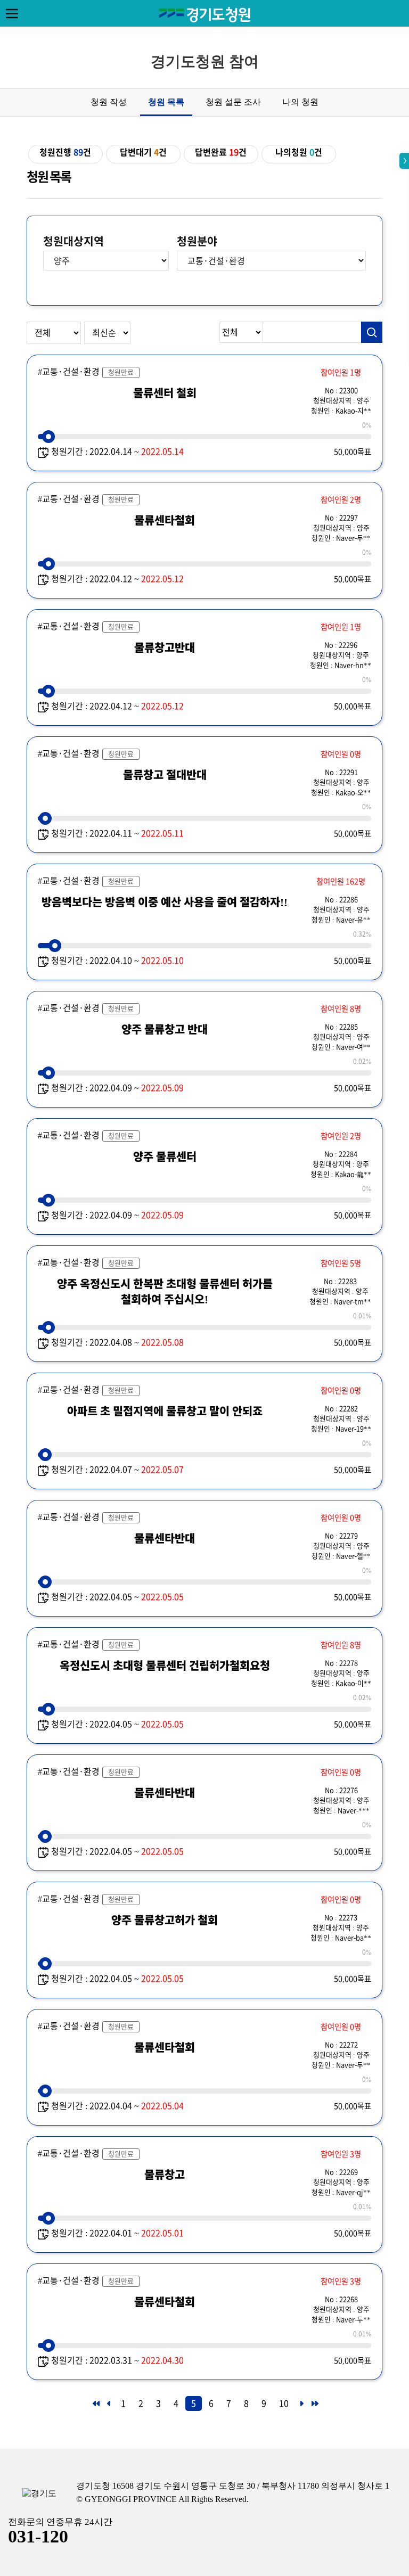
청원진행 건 (65, 152)
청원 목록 (166, 102)
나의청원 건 (299, 152)
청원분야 (197, 241)
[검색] (372, 332)
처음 (95, 2407)
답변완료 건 (221, 152)
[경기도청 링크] (39, 2494)
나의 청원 (300, 102)
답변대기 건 (143, 152)
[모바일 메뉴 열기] (12, 13)
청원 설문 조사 (233, 102)
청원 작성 (109, 102)
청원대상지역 (73, 241)
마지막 (314, 2407)
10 (284, 2403)
